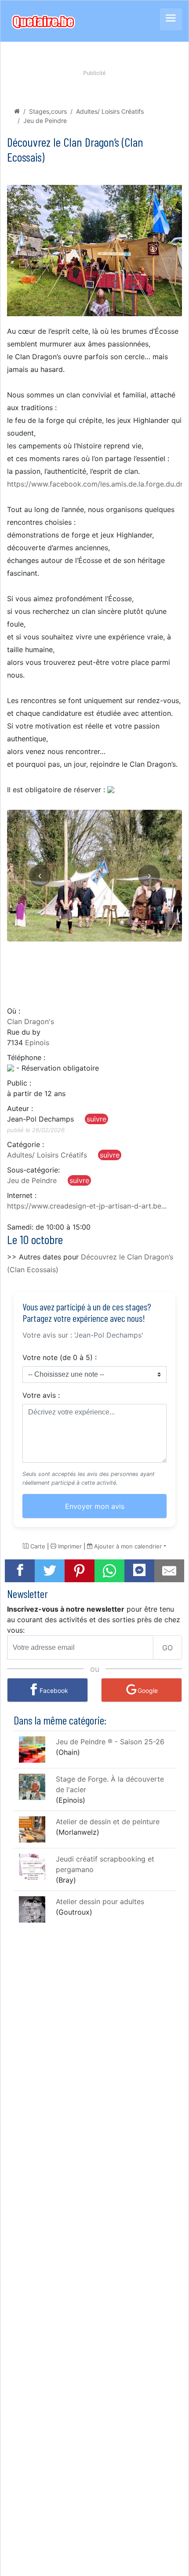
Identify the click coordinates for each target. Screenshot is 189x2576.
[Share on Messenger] (139, 1570)
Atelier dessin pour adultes (100, 1901)
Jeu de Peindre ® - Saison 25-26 (110, 1742)
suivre (96, 1119)
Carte (37, 1546)
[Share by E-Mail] (169, 1571)
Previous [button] (40, 876)
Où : (14, 1011)
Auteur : (20, 1108)
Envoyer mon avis (95, 1506)
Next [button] (149, 876)
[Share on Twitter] (50, 1571)
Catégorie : (25, 1144)
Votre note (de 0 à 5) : (60, 1357)
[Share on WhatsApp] (109, 1571)
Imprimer (69, 1546)
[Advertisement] (94, 968)
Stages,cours (48, 111)
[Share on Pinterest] (80, 1571)
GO (167, 1648)
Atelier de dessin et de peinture (108, 1822)
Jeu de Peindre (45, 121)
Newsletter (27, 1593)
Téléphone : (26, 1057)
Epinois (37, 1043)
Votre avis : (41, 1395)
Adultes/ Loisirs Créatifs (110, 111)
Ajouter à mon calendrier (127, 1546)
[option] (94, 876)
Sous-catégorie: (33, 1170)
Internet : (22, 1195)
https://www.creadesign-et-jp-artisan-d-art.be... (87, 1206)
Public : (19, 1083)
